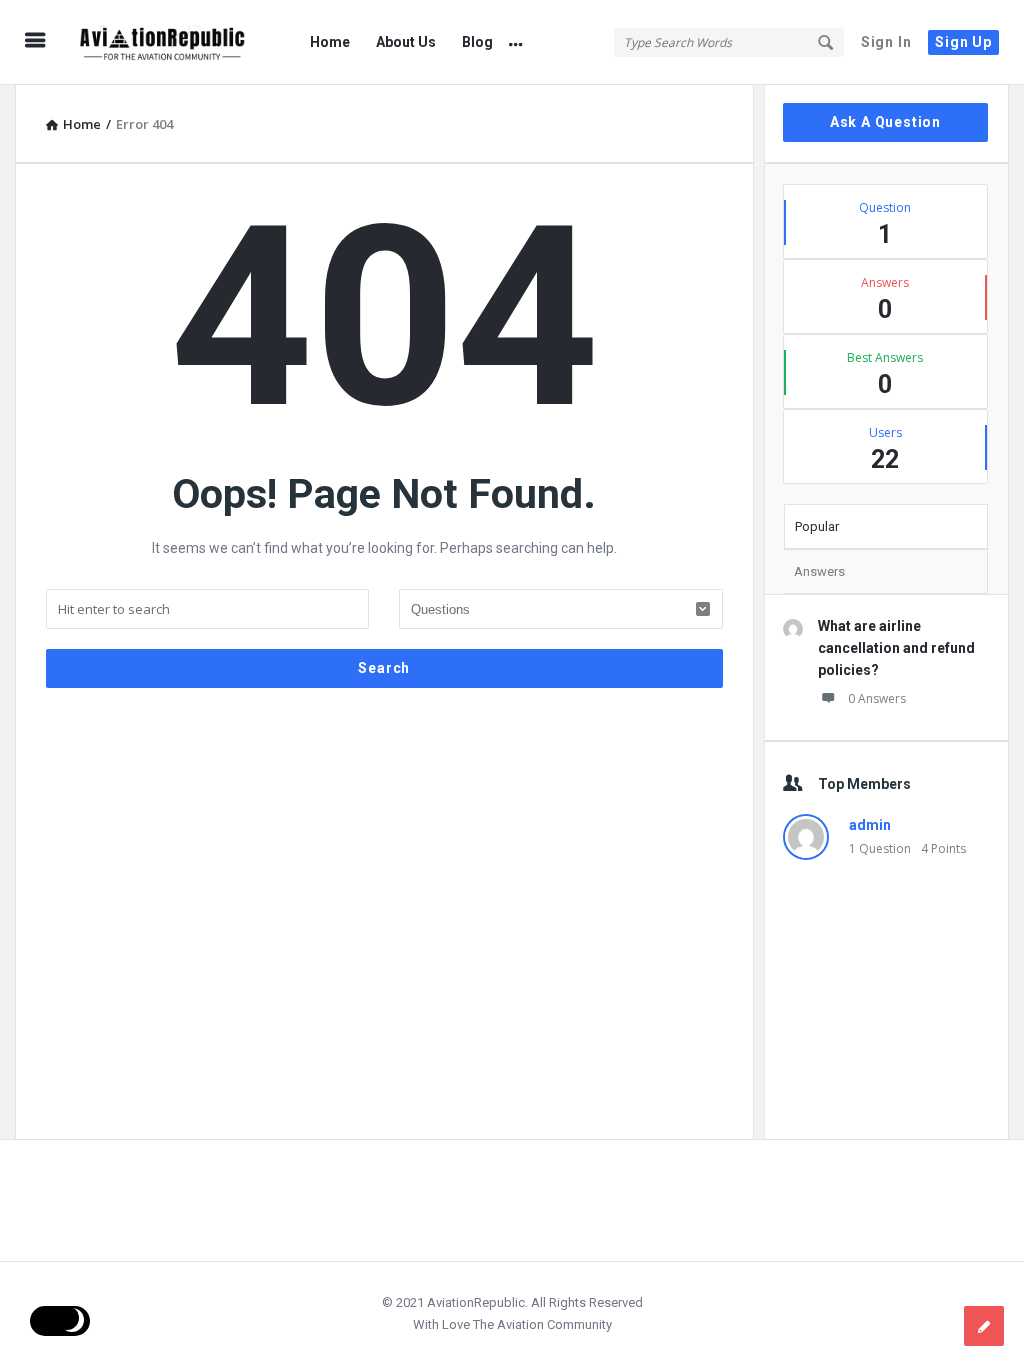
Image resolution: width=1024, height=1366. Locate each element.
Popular (817, 526)
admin (870, 825)
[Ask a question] (984, 1326)
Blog (477, 42)
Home (330, 42)
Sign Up (963, 42)
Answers (819, 571)
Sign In (886, 42)
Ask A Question (885, 122)
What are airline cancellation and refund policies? (896, 648)
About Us (406, 42)
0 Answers (877, 698)
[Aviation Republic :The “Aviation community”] (171, 42)
